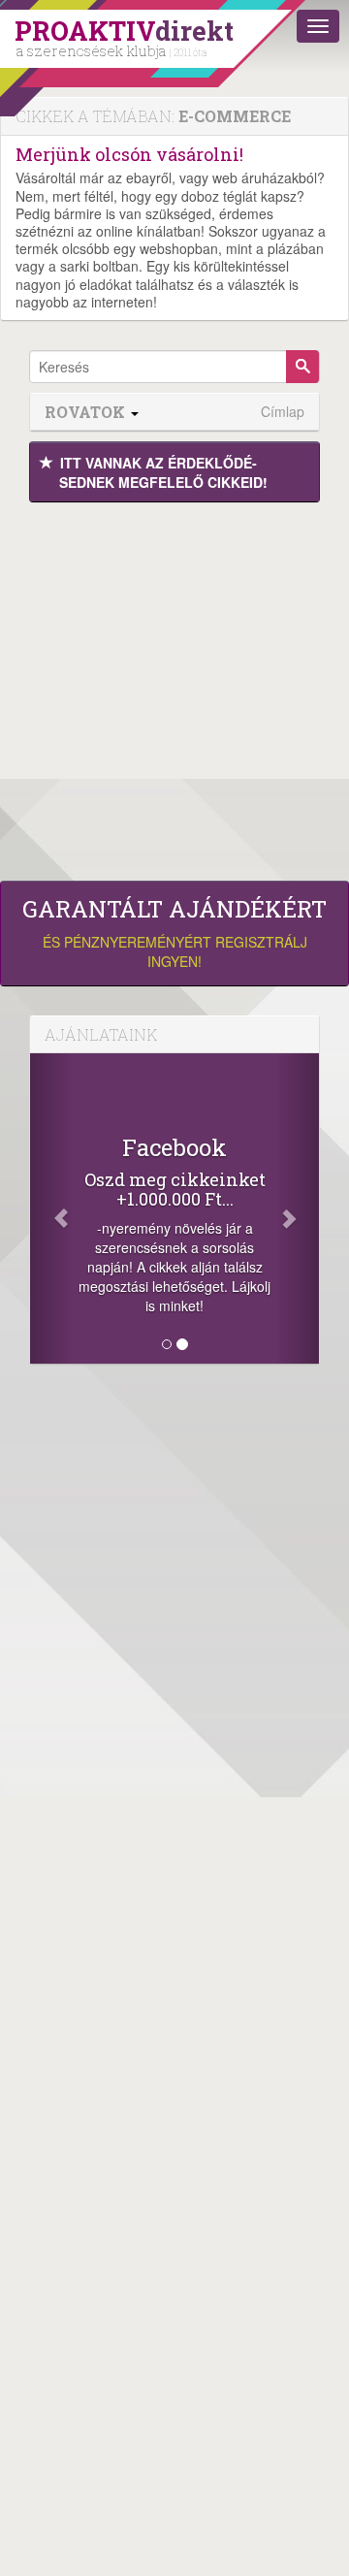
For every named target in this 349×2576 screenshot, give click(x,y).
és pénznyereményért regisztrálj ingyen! (174, 933)
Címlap (283, 412)
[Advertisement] (174, 687)
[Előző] (52, 1208)
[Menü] (318, 26)
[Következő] (297, 1208)
